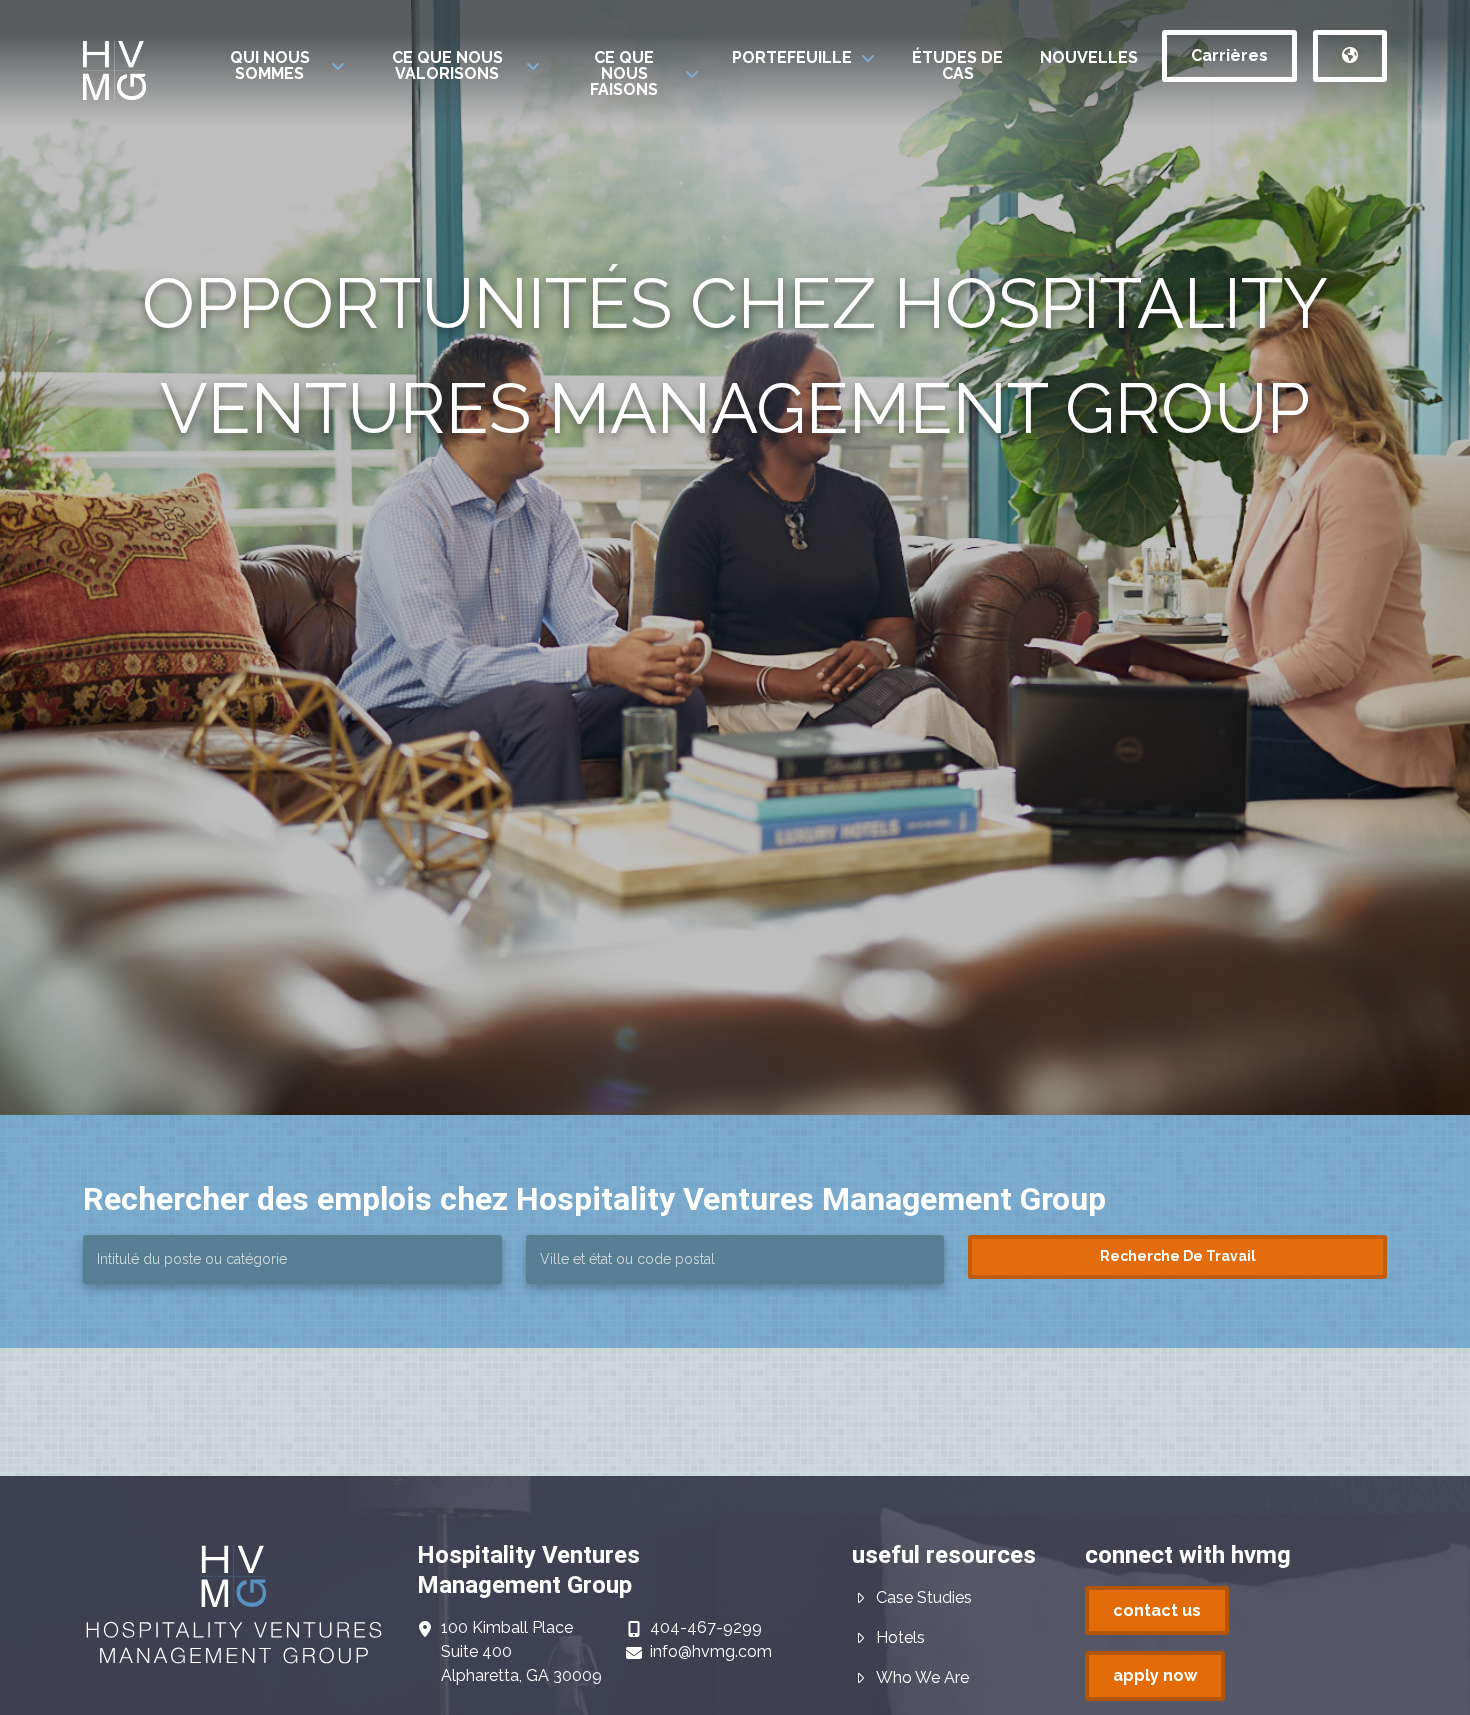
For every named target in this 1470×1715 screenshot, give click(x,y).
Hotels (900, 1637)
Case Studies (924, 1597)
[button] (282, 66)
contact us (1157, 1610)
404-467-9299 (706, 1627)
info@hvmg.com (711, 1651)
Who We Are (922, 1677)
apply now (1155, 1675)
